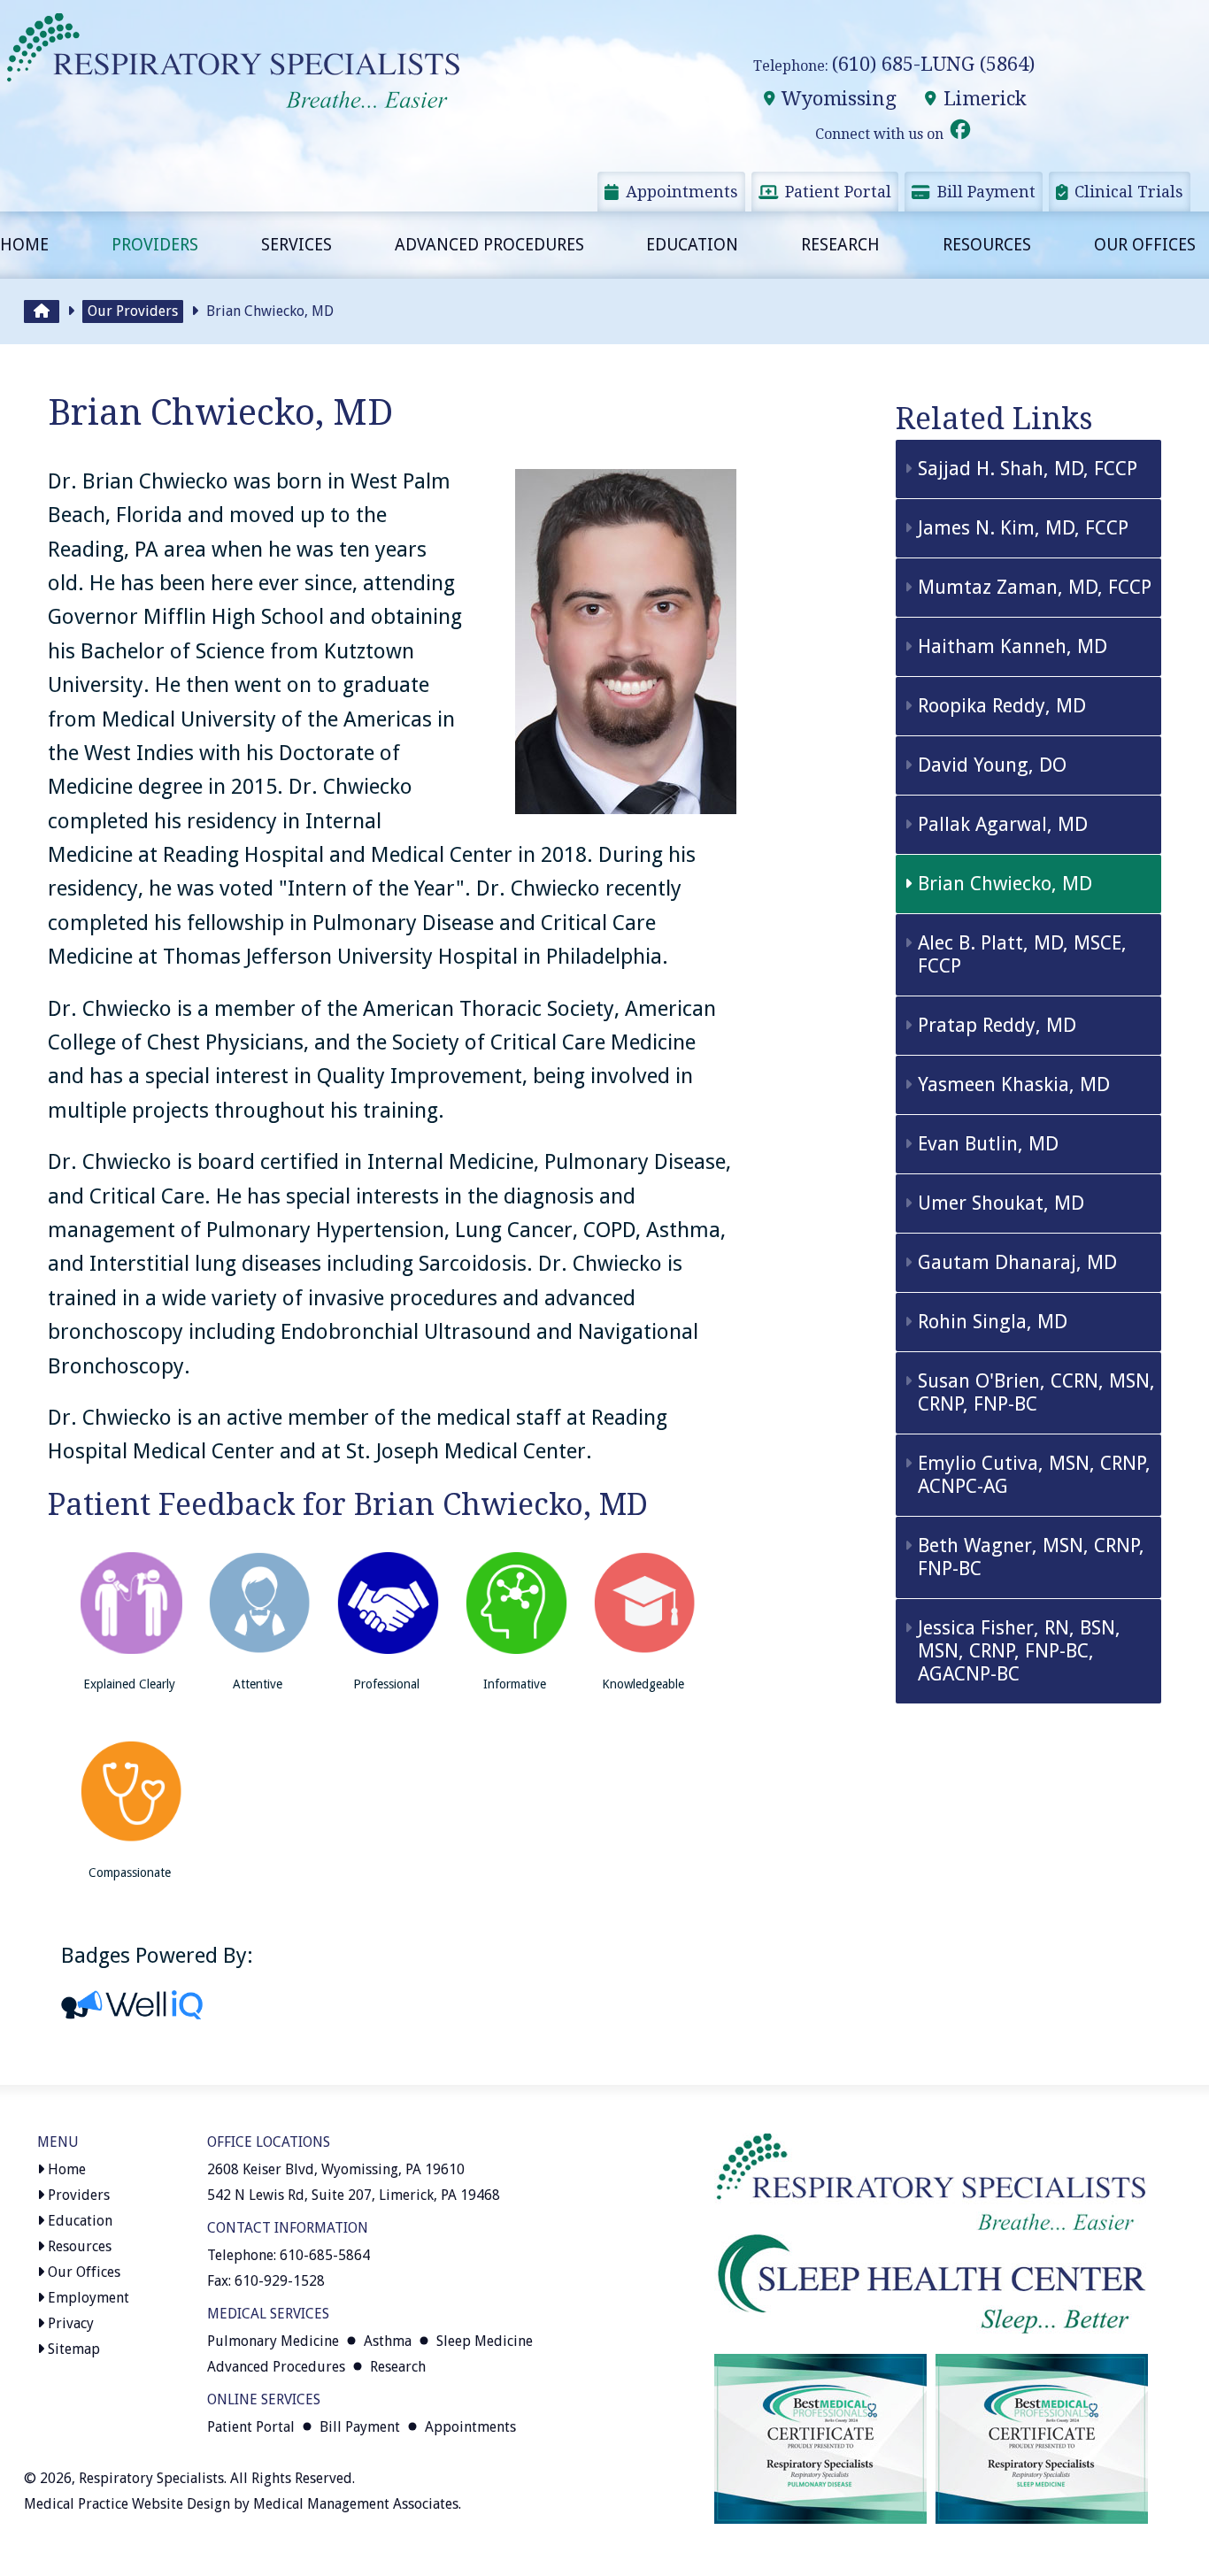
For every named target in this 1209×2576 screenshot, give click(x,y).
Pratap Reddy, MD (997, 1025)
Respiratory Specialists (151, 2478)
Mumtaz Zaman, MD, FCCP (1035, 587)
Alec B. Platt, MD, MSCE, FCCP (1022, 954)
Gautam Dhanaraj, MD (1017, 1262)
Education (692, 245)
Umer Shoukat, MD (1001, 1203)
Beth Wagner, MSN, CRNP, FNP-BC (1031, 1557)
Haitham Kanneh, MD (1013, 646)
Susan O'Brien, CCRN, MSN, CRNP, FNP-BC (1036, 1392)
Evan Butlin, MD (988, 1144)
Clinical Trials (1127, 192)
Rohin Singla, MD (993, 1322)
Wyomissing (836, 99)
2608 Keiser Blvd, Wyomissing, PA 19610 (336, 2169)
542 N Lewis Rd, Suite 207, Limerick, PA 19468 (354, 2195)
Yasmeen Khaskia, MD (1014, 1084)
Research (840, 245)
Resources (987, 245)
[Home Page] (42, 311)
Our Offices (1145, 245)
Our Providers (133, 311)
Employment (87, 2298)
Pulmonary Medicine (273, 2341)
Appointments (680, 192)
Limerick (982, 99)
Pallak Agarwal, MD (1003, 824)
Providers (155, 245)
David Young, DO (992, 765)
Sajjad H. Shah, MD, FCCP (1028, 469)
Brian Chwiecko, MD (1005, 884)
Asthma (388, 2341)
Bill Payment (984, 192)
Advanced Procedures (489, 245)
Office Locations (269, 2142)
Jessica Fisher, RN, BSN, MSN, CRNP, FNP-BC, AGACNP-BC (1019, 1651)
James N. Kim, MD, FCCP (1023, 528)
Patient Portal (836, 192)
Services (296, 245)
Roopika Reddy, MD (1002, 706)
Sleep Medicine (485, 2341)
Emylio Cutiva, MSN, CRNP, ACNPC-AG (1034, 1475)
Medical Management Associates (356, 2504)
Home (24, 245)
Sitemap (72, 2349)
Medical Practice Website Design (127, 2504)
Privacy (69, 2323)
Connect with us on (881, 134)
